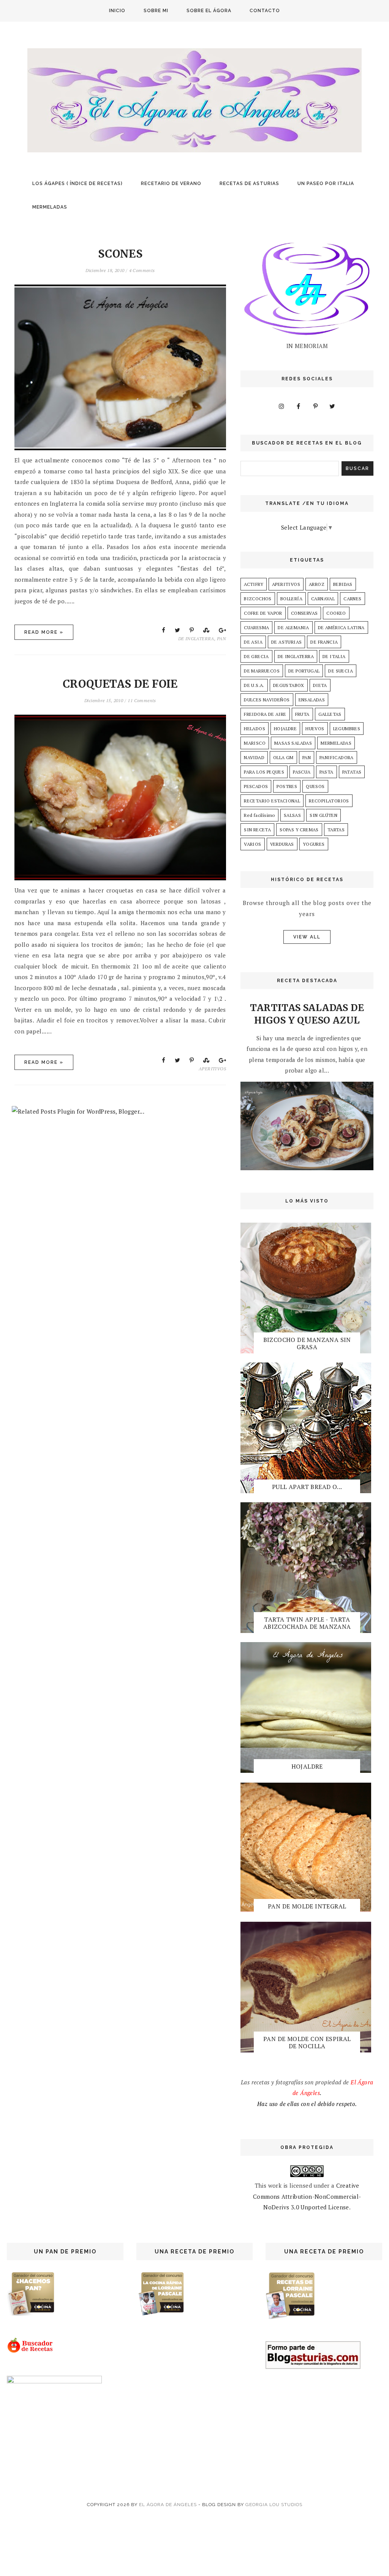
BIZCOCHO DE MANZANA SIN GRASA (307, 1343)
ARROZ (317, 584)
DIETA (320, 685)
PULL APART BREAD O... (307, 1487)
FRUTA (302, 714)
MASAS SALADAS (293, 743)
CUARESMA (256, 627)
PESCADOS (256, 786)
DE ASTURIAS (286, 642)
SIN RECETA (257, 830)
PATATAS (352, 772)
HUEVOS (315, 729)
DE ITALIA (334, 656)
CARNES (352, 599)
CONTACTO (265, 11)
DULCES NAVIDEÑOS (267, 700)
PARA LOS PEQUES (264, 772)
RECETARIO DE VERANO (171, 184)
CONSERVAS (304, 613)
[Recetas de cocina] (31, 2351)
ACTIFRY (254, 584)
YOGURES (314, 844)
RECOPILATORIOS (329, 801)
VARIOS (252, 844)
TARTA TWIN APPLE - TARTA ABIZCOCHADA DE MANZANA (307, 1623)
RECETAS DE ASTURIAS (249, 184)
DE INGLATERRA (196, 638)
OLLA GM (283, 757)
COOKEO (336, 613)
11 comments (142, 700)
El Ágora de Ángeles (168, 2505)
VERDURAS (282, 844)
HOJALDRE (285, 729)
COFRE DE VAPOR (263, 613)
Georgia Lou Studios (274, 2505)
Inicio (117, 11)
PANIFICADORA (337, 757)
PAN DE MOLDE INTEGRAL (307, 1906)
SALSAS (292, 815)
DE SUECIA (341, 671)
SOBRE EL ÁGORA (209, 11)
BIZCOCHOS (258, 599)
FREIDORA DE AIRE (265, 714)
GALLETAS (330, 714)
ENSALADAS (312, 700)
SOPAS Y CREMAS (299, 830)
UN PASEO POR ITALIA (326, 184)
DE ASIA (253, 642)
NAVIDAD (254, 757)
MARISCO (255, 743)
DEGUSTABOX (289, 685)
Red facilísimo (259, 815)
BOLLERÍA (291, 599)
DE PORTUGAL (304, 671)
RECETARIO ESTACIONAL (272, 801)
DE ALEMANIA (293, 627)
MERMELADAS (50, 207)
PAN (221, 638)
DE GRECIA (256, 656)
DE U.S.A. (254, 685)
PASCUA (302, 772)
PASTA (327, 772)
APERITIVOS (212, 1069)
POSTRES (287, 786)
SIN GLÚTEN (323, 815)
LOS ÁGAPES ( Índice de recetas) (77, 184)
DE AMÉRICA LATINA (341, 627)
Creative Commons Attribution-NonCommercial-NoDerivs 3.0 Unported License (307, 2196)
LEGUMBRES (347, 729)
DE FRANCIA (324, 642)
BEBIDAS (343, 584)
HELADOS (255, 729)
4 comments (142, 270)
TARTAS (336, 830)
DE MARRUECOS (262, 671)
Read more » (44, 632)
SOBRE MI (156, 11)
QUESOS (315, 786)
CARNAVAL (323, 599)
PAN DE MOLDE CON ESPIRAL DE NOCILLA (307, 2042)
